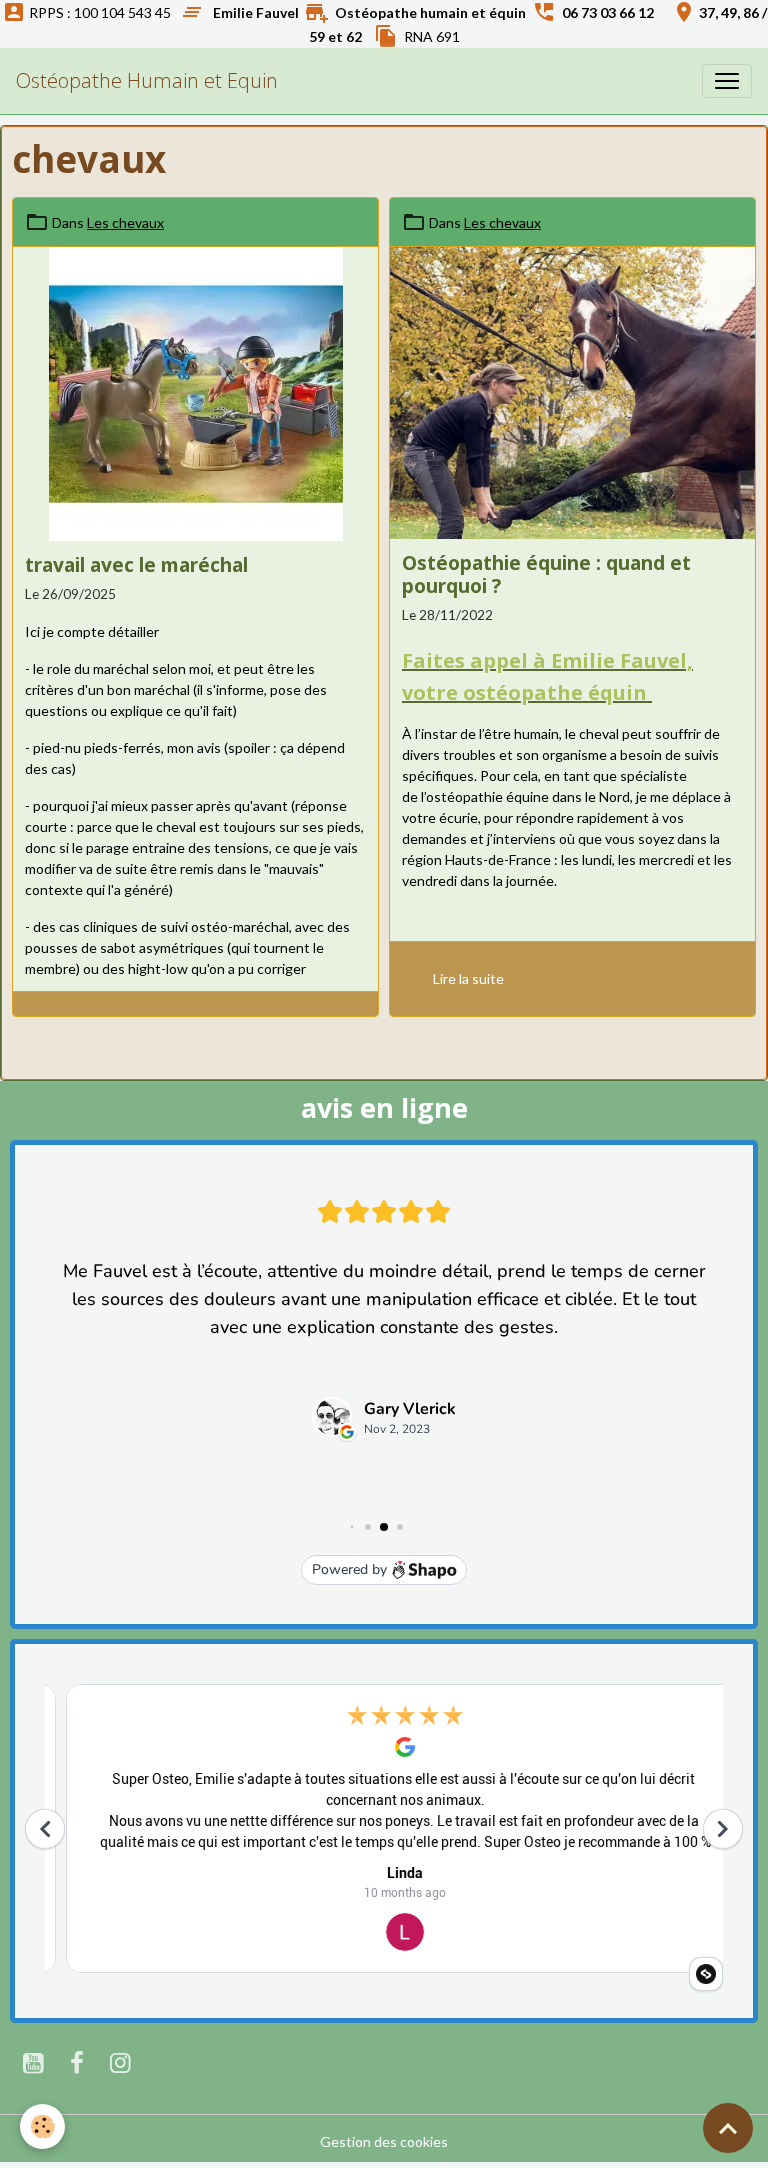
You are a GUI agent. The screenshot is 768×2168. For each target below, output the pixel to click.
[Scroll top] (728, 2128)
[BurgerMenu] (727, 81)
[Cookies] (42, 2126)
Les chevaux (125, 222)
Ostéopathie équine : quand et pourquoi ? (546, 574)
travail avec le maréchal (136, 564)
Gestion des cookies (384, 2141)
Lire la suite (468, 978)
